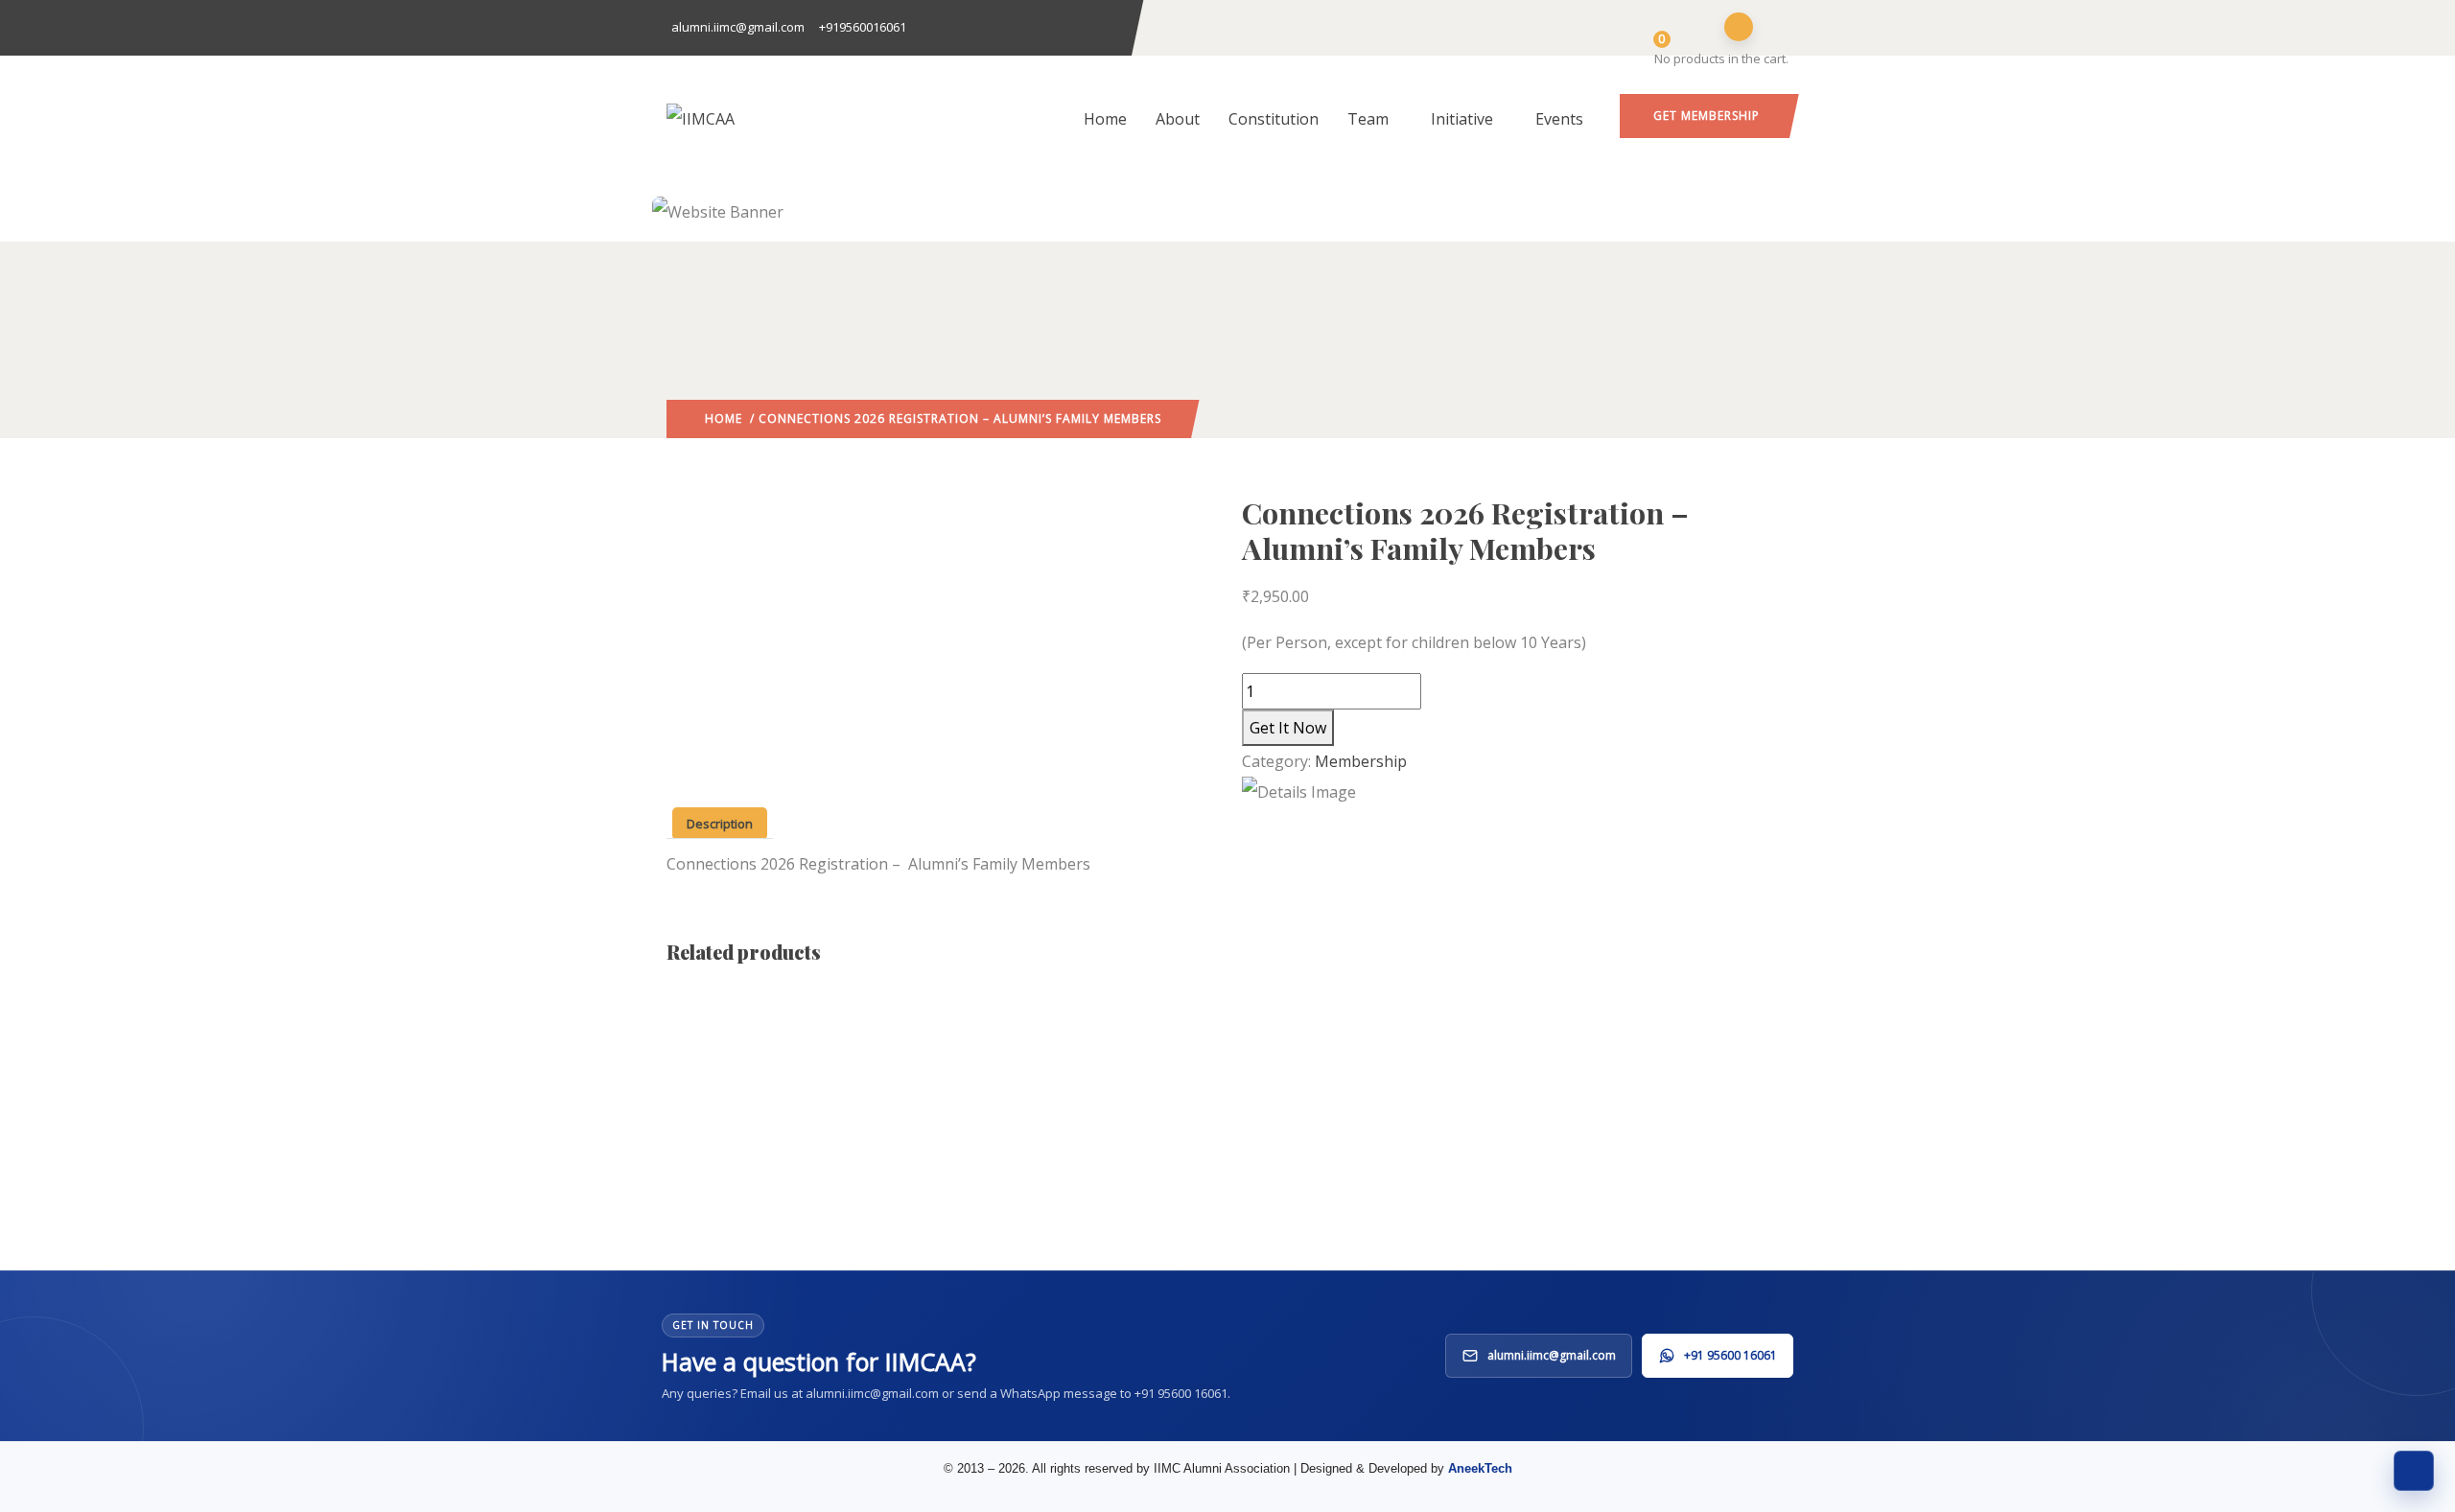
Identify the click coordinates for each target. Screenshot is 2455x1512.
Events (1559, 119)
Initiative (1462, 119)
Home (1105, 119)
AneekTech (1480, 1468)
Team (1368, 119)
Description (720, 824)
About (1178, 119)
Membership (1361, 761)
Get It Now (1288, 728)
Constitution (1274, 119)
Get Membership (1707, 116)
